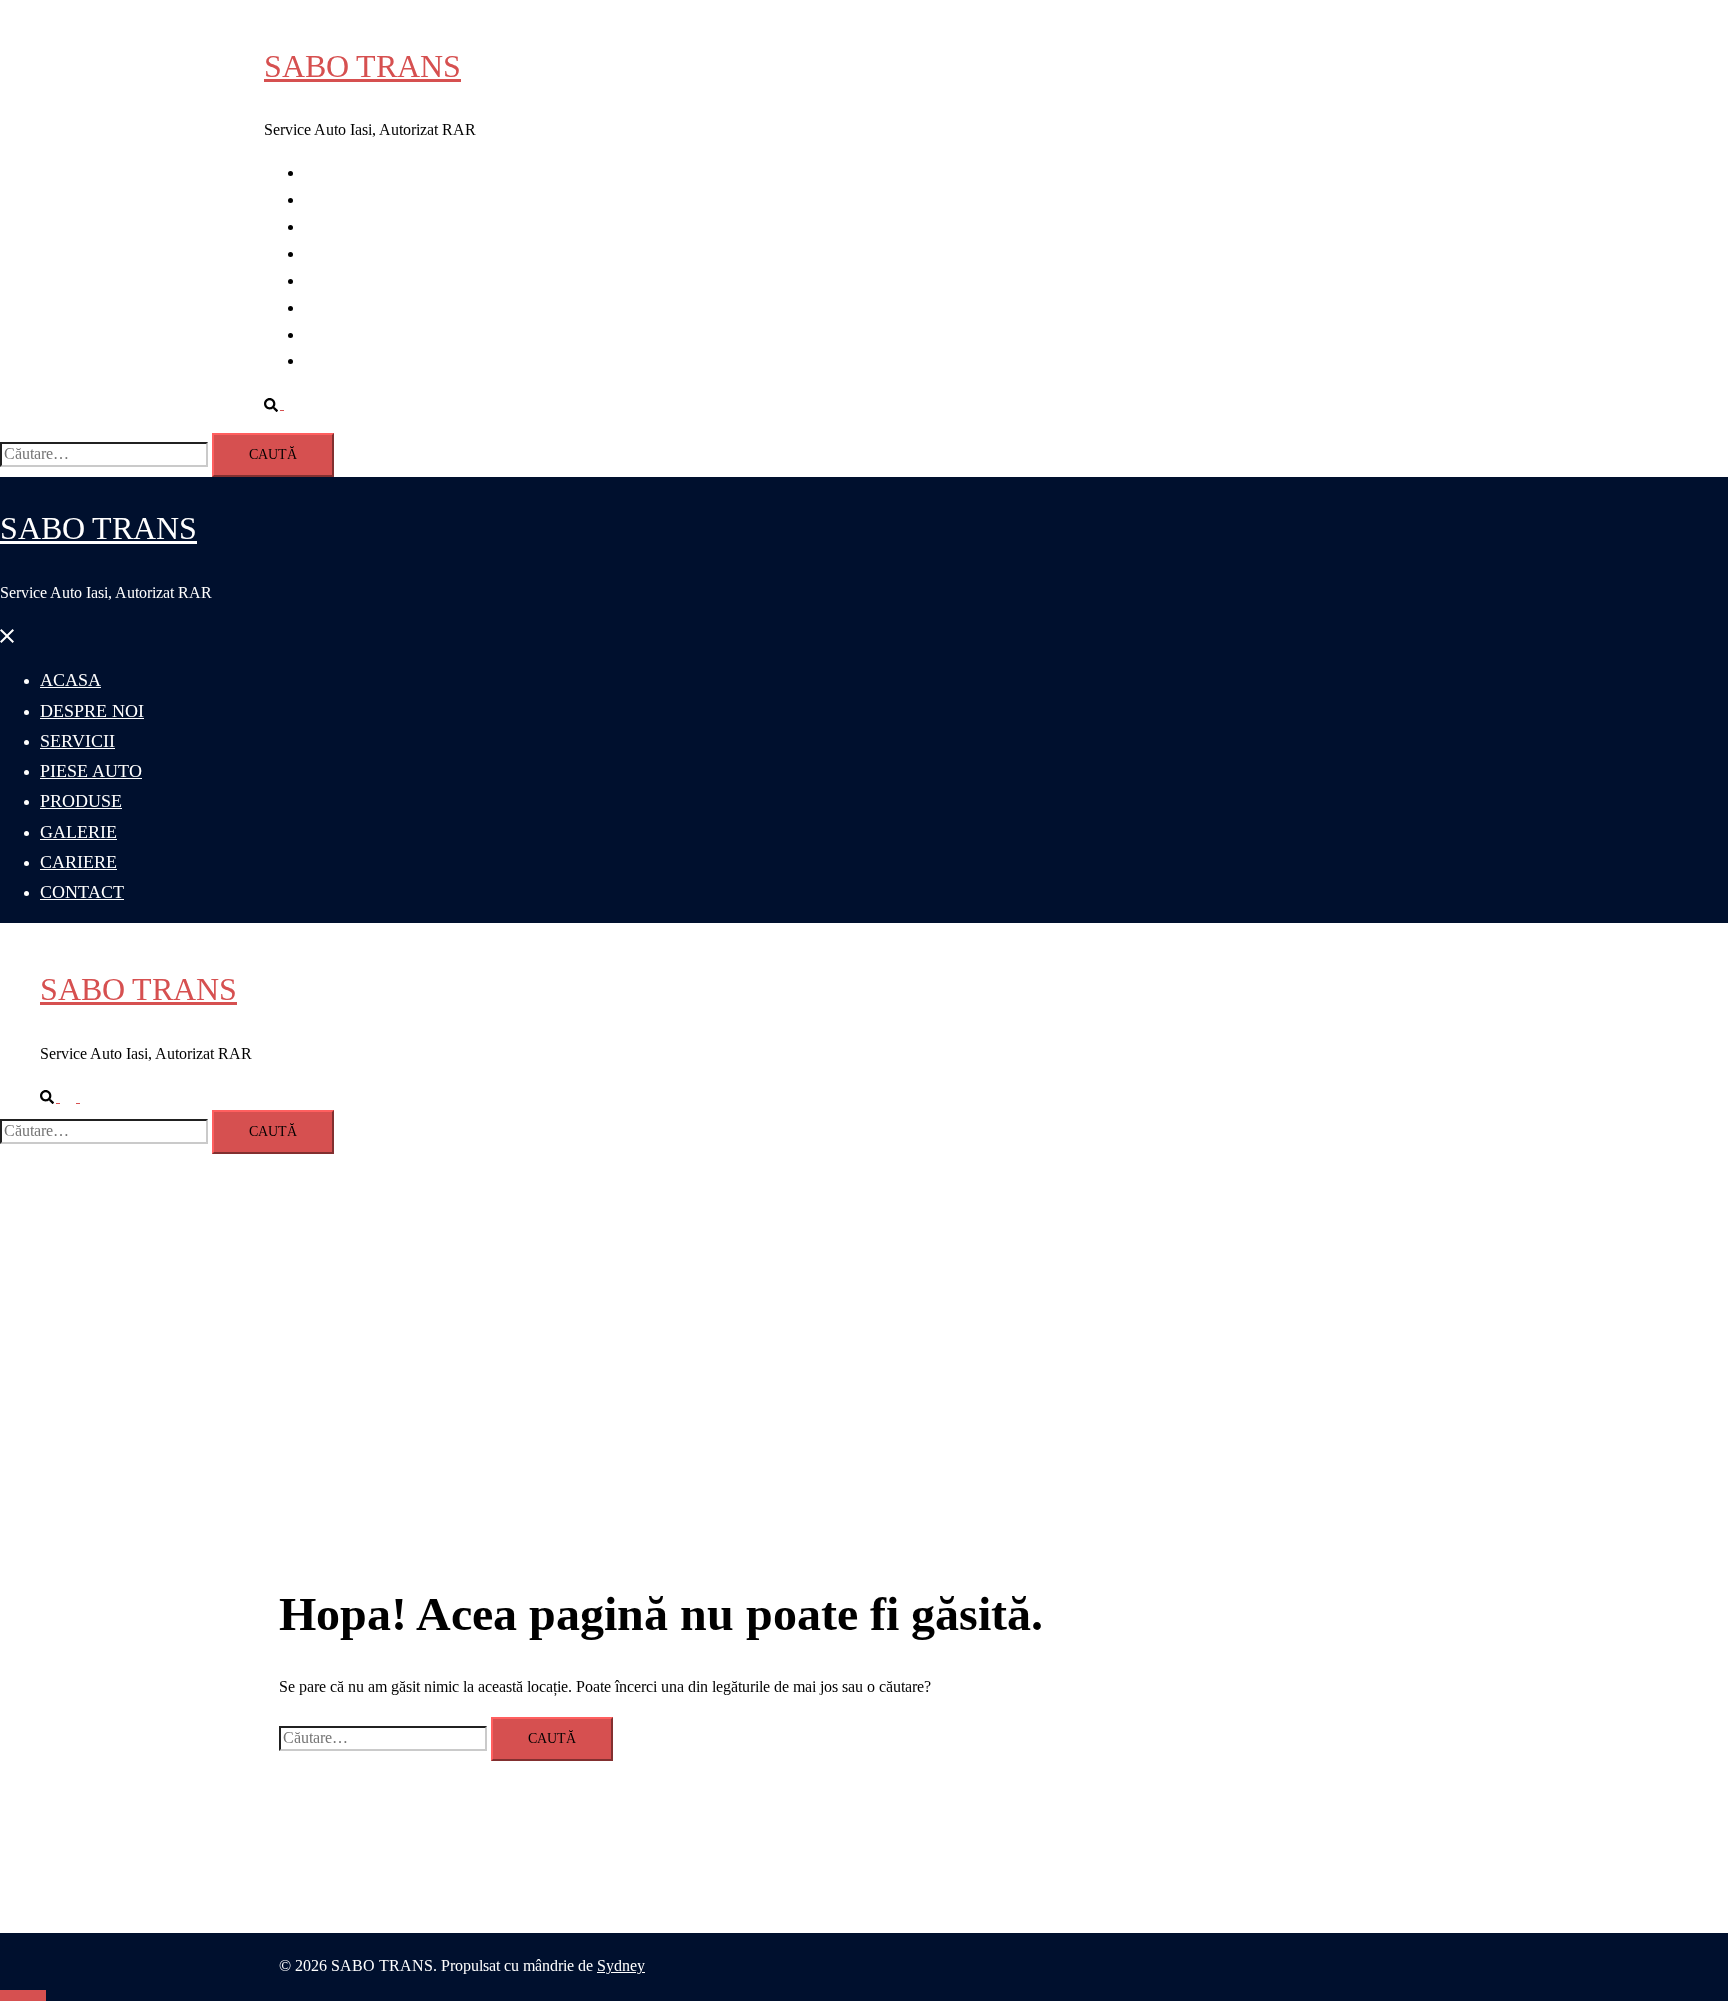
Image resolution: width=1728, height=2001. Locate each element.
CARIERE (339, 334)
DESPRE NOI (351, 199)
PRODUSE (341, 280)
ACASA (332, 172)
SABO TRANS (362, 66)
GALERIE (339, 307)
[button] (282, 403)
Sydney (621, 1965)
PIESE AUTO (350, 253)
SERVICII (337, 226)
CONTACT (342, 360)
